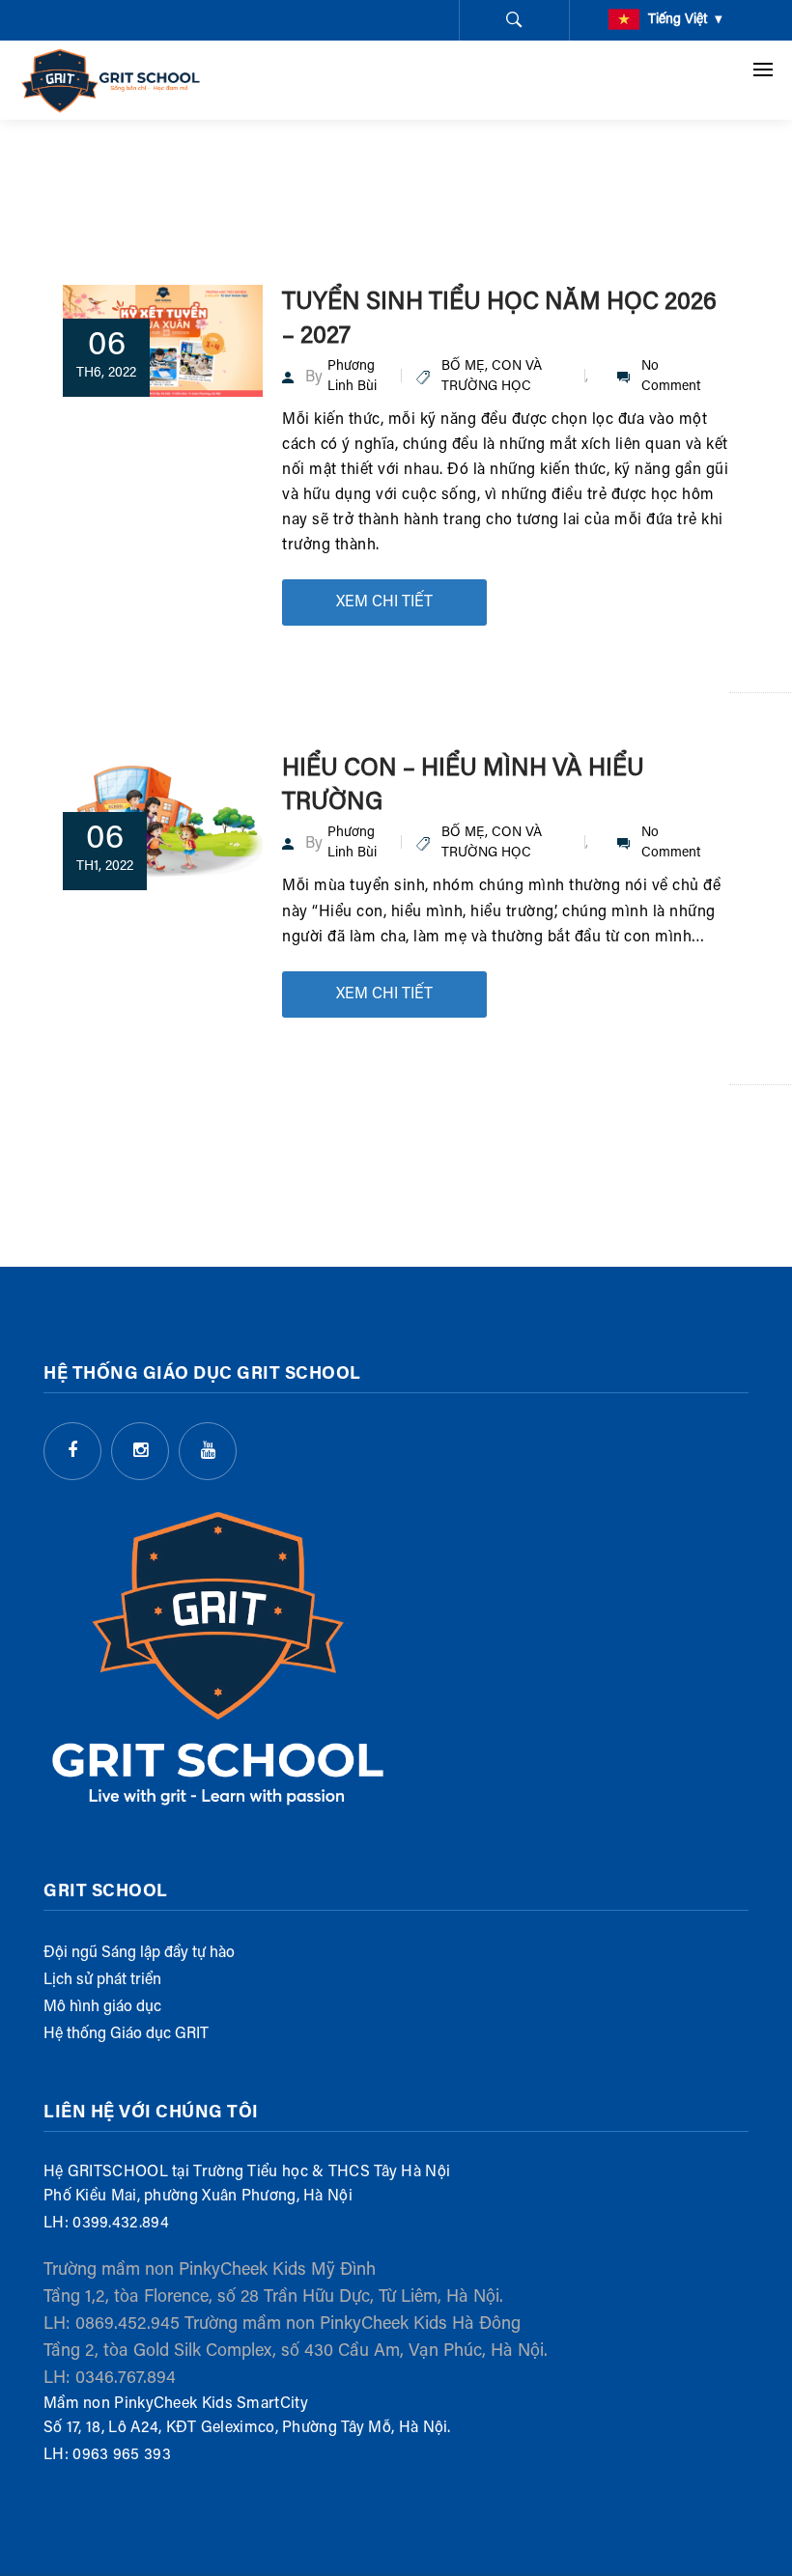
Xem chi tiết (384, 602)
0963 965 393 (122, 2455)
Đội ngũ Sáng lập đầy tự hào (139, 1953)
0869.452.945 (127, 2325)
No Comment (671, 377)
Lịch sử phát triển (102, 1980)
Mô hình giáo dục (102, 2007)
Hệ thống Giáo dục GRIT (126, 2034)
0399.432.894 (121, 2224)
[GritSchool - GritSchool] (111, 80)
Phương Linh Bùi (352, 377)
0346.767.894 (126, 2379)
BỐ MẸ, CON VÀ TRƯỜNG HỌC (492, 377)
